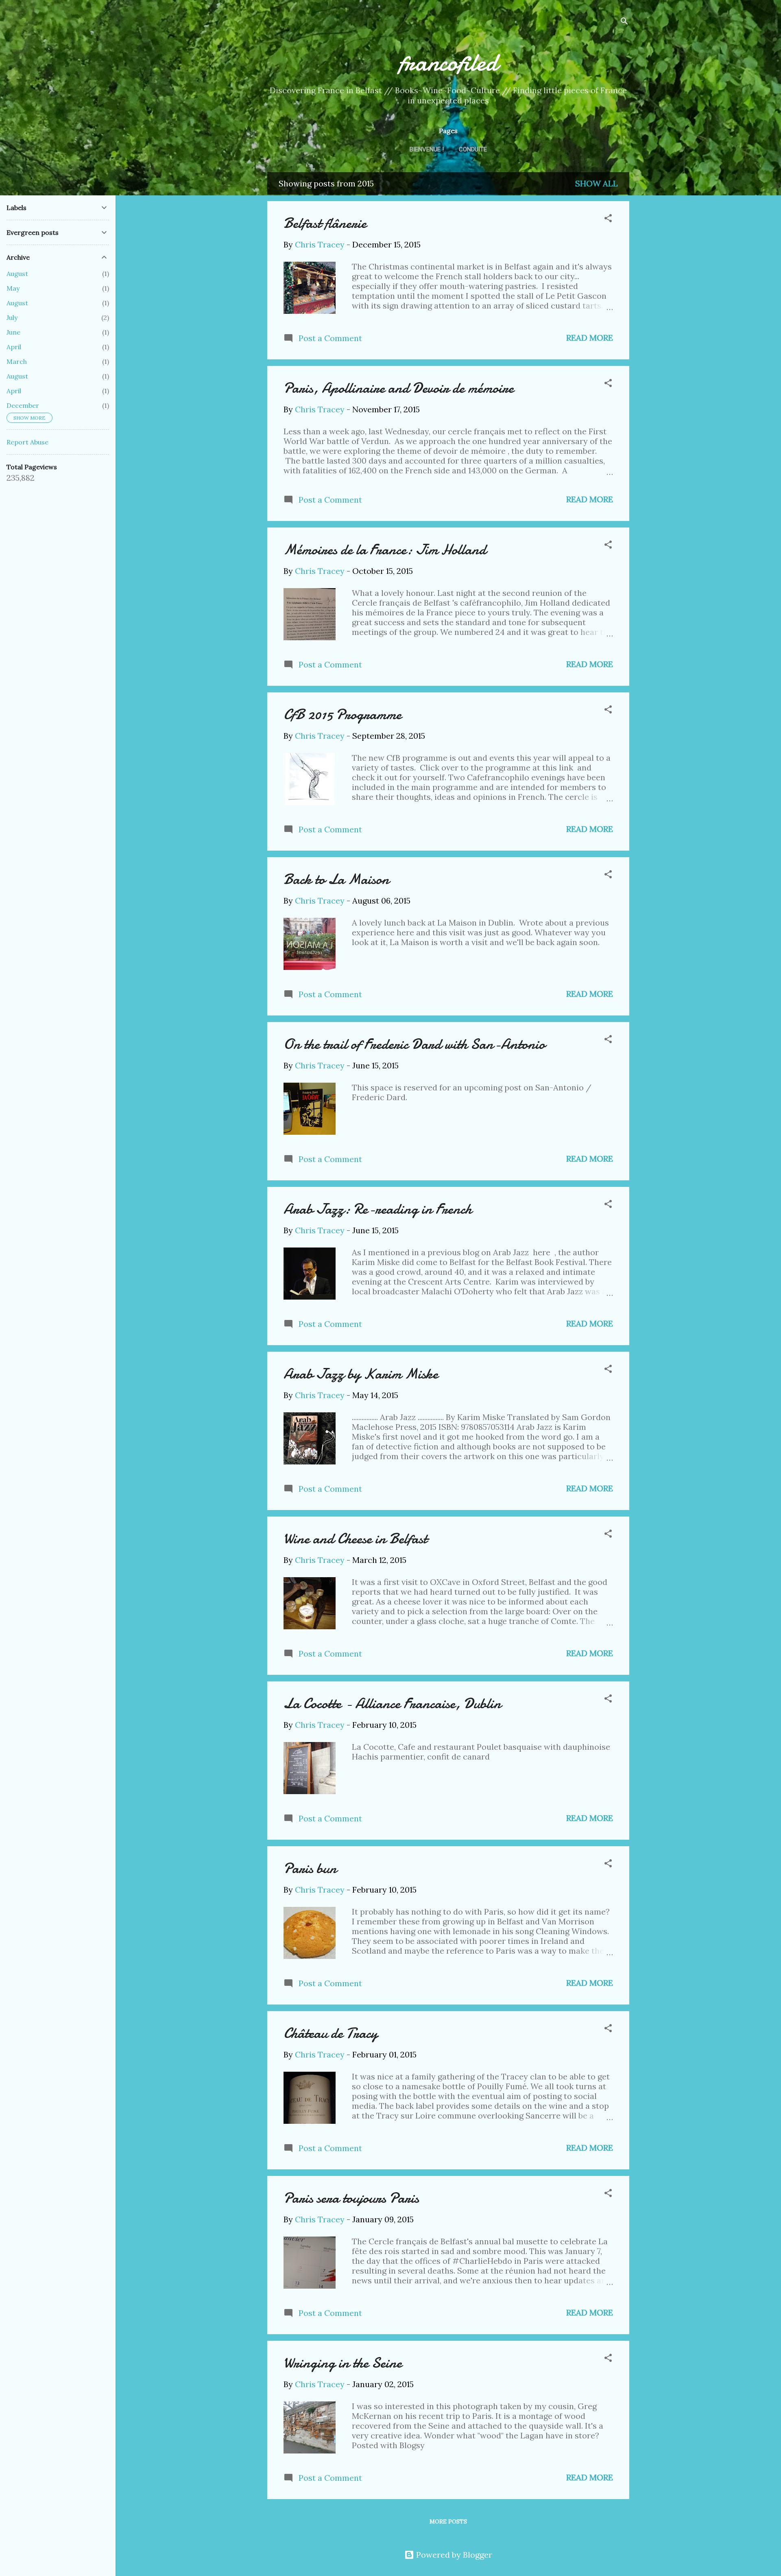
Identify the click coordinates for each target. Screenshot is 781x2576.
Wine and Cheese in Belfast (355, 1539)
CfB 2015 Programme (343, 715)
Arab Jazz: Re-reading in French (378, 1209)
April (14, 347)
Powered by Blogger (453, 2555)
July (12, 317)
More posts (448, 2521)
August (17, 274)
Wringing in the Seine (343, 2363)
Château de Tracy (331, 2033)
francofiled (448, 62)
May (13, 288)
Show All (597, 183)
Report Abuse (27, 442)
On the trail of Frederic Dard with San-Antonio (414, 1044)
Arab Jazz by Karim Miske (361, 1374)
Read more (590, 338)
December (23, 405)
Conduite (473, 149)
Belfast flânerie (325, 223)
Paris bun (310, 1868)
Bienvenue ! (427, 149)
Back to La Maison (336, 879)
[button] (608, 219)
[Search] (624, 22)
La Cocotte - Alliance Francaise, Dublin (392, 1704)
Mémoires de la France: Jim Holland (385, 550)
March (17, 361)
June (13, 332)
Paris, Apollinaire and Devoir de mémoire (399, 388)
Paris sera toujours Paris (351, 2198)
